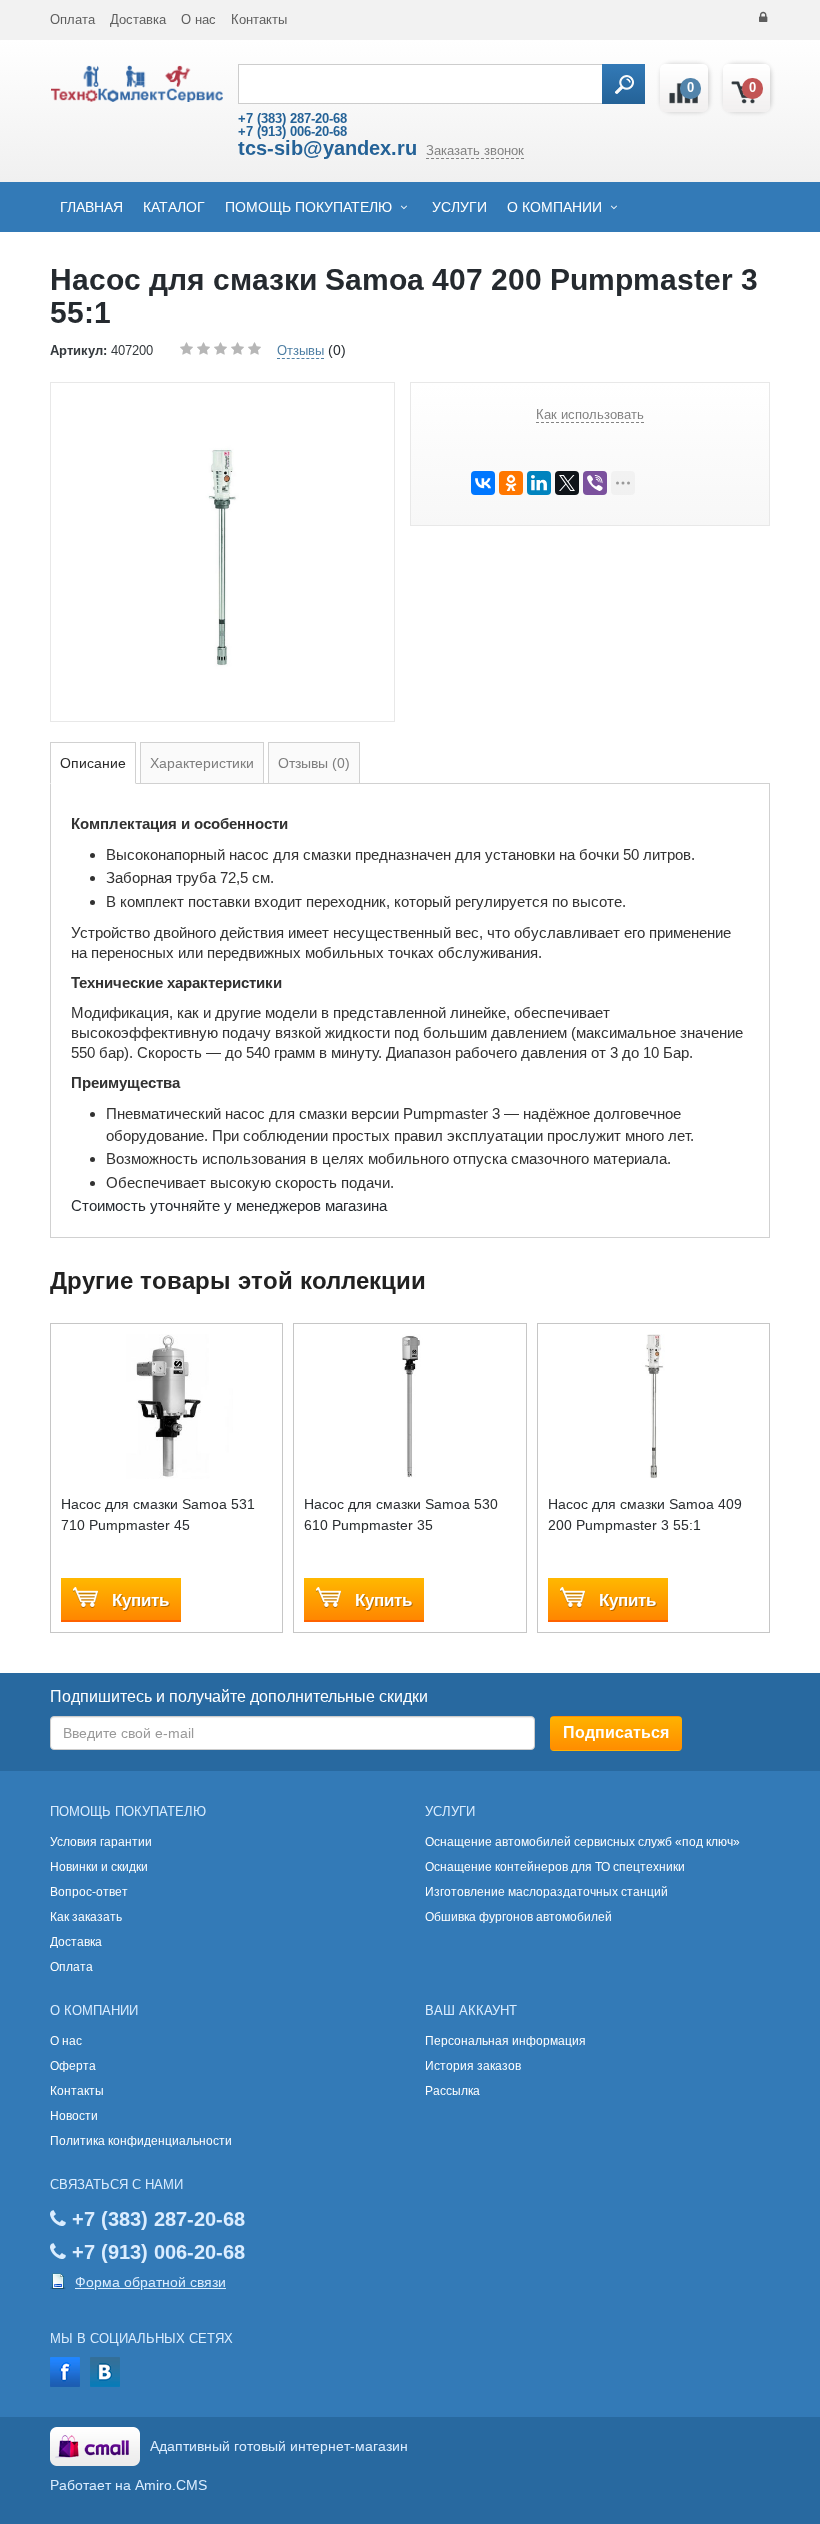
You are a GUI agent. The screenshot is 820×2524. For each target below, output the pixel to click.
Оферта (73, 2066)
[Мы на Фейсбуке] (65, 2370)
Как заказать (86, 1917)
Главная (91, 207)
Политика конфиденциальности (141, 2141)
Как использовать (590, 414)
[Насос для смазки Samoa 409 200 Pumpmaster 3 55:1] (653, 1406)
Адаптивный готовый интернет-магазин (279, 2446)
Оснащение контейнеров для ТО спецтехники (555, 1867)
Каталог (174, 207)
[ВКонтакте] (483, 483)
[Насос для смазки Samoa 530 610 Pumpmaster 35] (409, 1406)
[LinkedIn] (539, 483)
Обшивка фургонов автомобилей (518, 1917)
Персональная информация (505, 2041)
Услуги (459, 207)
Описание (93, 763)
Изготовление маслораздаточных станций (546, 1892)
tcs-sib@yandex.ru (327, 148)
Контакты (259, 19)
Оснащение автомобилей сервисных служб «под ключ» (582, 1842)
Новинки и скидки (99, 1867)
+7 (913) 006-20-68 (292, 131)
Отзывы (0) (314, 763)
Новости (74, 2116)
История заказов (473, 2066)
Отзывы (300, 350)
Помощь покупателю (308, 207)
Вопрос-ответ (89, 1892)
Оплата (72, 19)
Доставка (138, 19)
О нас (198, 19)
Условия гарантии (101, 1842)
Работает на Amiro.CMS (128, 2485)
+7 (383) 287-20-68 (292, 118)
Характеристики (202, 763)
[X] (567, 483)
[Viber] (595, 483)
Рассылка (452, 2091)
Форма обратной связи (150, 2282)
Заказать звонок (475, 150)
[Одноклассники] (511, 483)
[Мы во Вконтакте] (105, 2370)
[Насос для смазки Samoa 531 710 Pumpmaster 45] (166, 1406)
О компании (554, 207)
